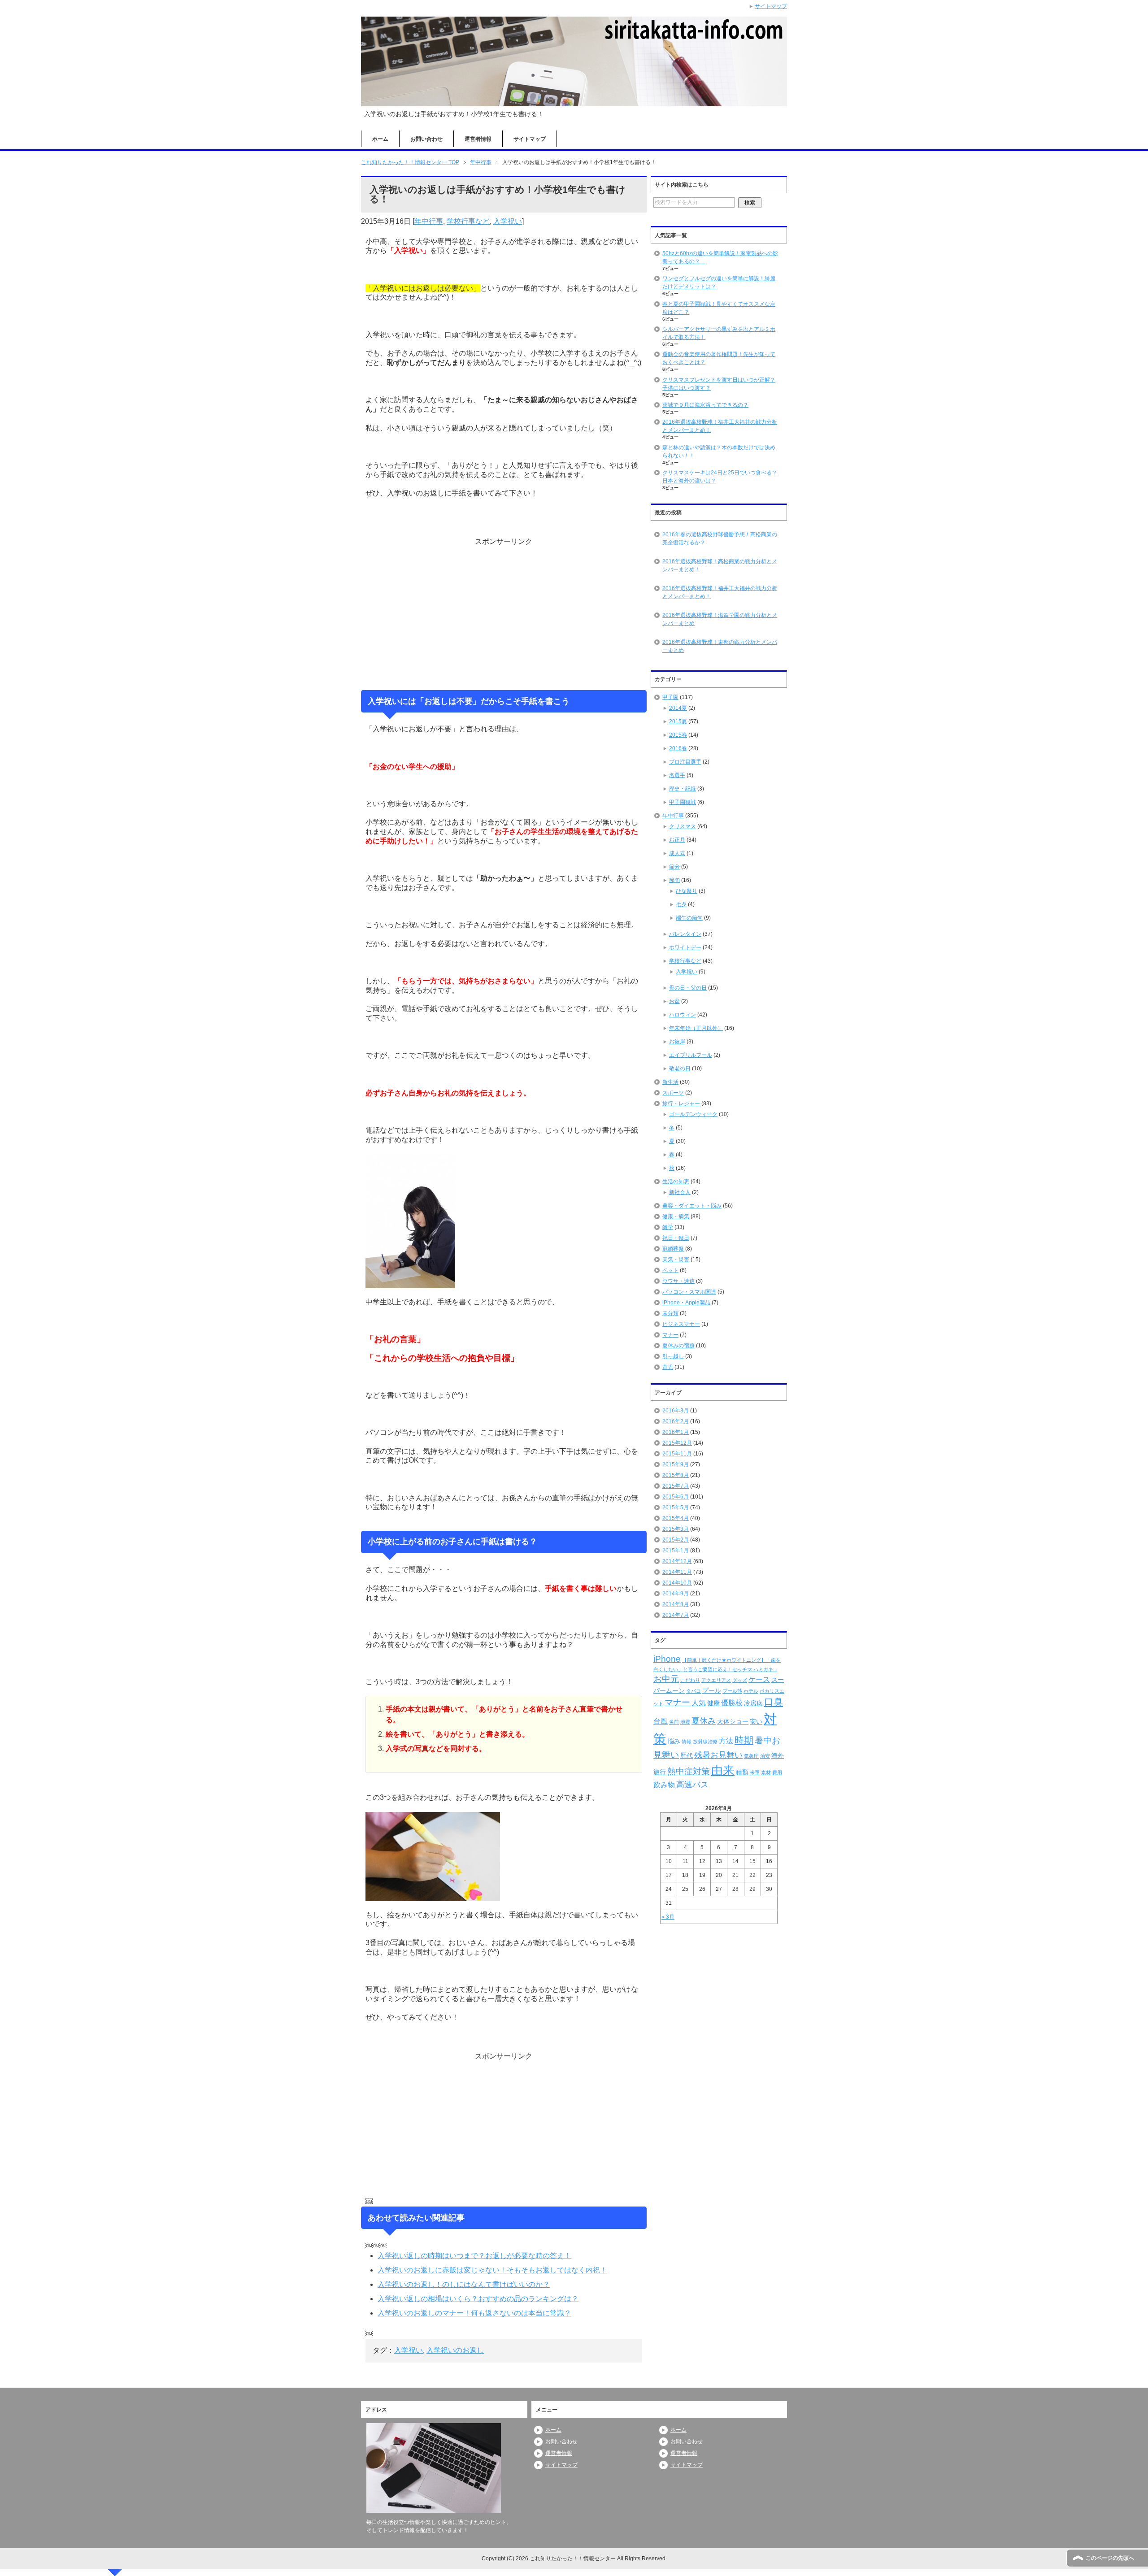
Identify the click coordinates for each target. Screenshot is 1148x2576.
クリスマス (683, 826)
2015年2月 (676, 1540)
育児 (668, 1367)
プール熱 (732, 1691)
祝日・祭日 (676, 1238)
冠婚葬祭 (673, 1249)
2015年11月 (677, 1454)
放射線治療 (705, 1742)
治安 (765, 1756)
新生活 (670, 1082)
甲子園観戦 (683, 802)
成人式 (677, 853)
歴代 (687, 1755)
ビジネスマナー (681, 1324)
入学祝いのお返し (455, 2350)
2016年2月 (676, 1421)
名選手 (677, 775)
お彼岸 (677, 1042)
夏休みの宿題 (678, 1346)
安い (756, 1721)
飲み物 (664, 1785)
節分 (674, 867)
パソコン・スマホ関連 (689, 1292)
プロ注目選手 (685, 762)
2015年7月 (676, 1486)
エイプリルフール (691, 1055)
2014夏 (678, 708)
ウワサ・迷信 (678, 1281)
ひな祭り (687, 891)
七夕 (681, 904)
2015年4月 (676, 1518)
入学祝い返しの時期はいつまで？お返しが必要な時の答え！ (474, 2256)
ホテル (751, 1691)
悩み (674, 1741)
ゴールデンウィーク (693, 1114)
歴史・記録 (683, 789)
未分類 (670, 1313)
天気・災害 (676, 1260)
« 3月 (668, 1917)
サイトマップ (530, 139)
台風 (661, 1721)
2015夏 (678, 721)
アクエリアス (716, 1680)
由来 (723, 1770)
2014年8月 (676, 1604)
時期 (744, 1740)
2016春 (678, 748)
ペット (670, 1270)
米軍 (755, 1772)
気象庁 (751, 1756)
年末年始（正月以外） (696, 1028)
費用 (777, 1772)
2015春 (678, 735)
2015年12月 (677, 1443)
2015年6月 (676, 1497)
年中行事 (429, 221)
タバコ (694, 1691)
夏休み (704, 1721)
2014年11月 (677, 1572)
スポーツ (673, 1093)
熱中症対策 (689, 1771)
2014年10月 (677, 1583)
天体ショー (733, 1721)
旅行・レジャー (681, 1103)
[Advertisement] (504, 613)
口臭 (774, 1702)
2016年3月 (676, 1411)
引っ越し (673, 1356)
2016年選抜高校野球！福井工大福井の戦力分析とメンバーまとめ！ (720, 592)
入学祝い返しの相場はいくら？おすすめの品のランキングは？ (478, 2299)
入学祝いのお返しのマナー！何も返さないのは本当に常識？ (474, 2313)
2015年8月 (676, 1475)
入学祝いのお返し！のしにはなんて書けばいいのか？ (464, 2284)
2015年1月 (676, 1551)
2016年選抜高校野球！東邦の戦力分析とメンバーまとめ (720, 646)
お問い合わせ (426, 139)
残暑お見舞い (718, 1755)
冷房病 (753, 1703)
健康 (713, 1703)
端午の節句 (689, 918)
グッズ (740, 1680)
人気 (699, 1703)
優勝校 (732, 1703)
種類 (742, 1772)
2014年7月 (676, 1615)
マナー (670, 1335)
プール (712, 1690)
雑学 (668, 1227)
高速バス (692, 1785)
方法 (726, 1741)
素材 (766, 1772)
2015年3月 (676, 1529)
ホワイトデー (685, 947)
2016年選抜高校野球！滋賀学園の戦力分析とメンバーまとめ (720, 619)
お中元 (666, 1679)
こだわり (690, 1680)
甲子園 (670, 697)
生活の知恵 (676, 1182)
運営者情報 (478, 139)
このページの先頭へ (1110, 2558)
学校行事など (468, 221)
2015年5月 (676, 1507)
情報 (687, 1742)
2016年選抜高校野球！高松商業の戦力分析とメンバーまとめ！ (720, 565)
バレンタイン (685, 934)
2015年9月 (676, 1464)
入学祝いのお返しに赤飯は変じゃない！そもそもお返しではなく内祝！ (492, 2270)
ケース (759, 1679)
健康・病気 (676, 1216)
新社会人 (680, 1192)
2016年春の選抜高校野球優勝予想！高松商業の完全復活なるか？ (720, 539)
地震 (685, 1722)
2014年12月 (677, 1561)
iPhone (667, 1659)
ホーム (380, 139)
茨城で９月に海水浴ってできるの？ (705, 405)
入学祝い (508, 221)
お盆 (674, 1001)
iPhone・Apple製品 (686, 1303)
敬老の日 (680, 1069)
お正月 (677, 840)
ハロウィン (683, 1015)
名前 (674, 1722)
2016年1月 (676, 1432)
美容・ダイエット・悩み (692, 1206)
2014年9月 (676, 1594)
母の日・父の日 (688, 988)
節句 (674, 880)
